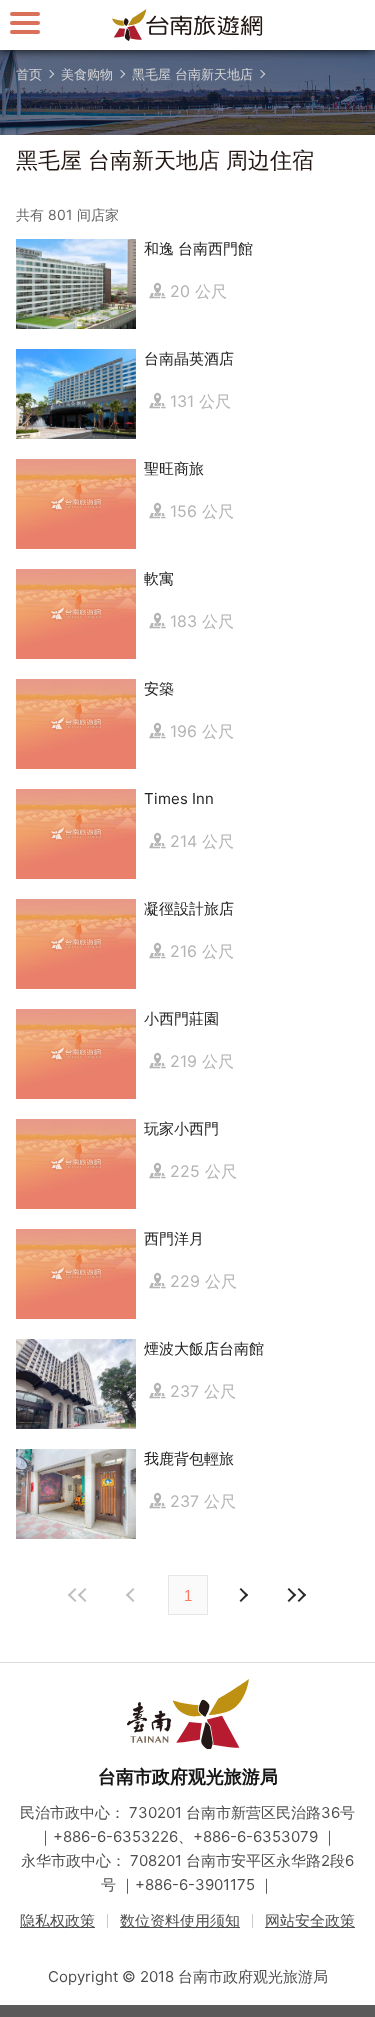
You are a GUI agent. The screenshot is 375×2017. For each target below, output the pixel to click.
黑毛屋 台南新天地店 (192, 74)
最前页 (79, 1595)
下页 (133, 1595)
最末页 (297, 1595)
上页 (243, 1595)
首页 (29, 74)
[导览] (25, 22)
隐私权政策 (57, 1920)
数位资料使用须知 (180, 1920)
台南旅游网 (188, 25)
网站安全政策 (310, 1920)
